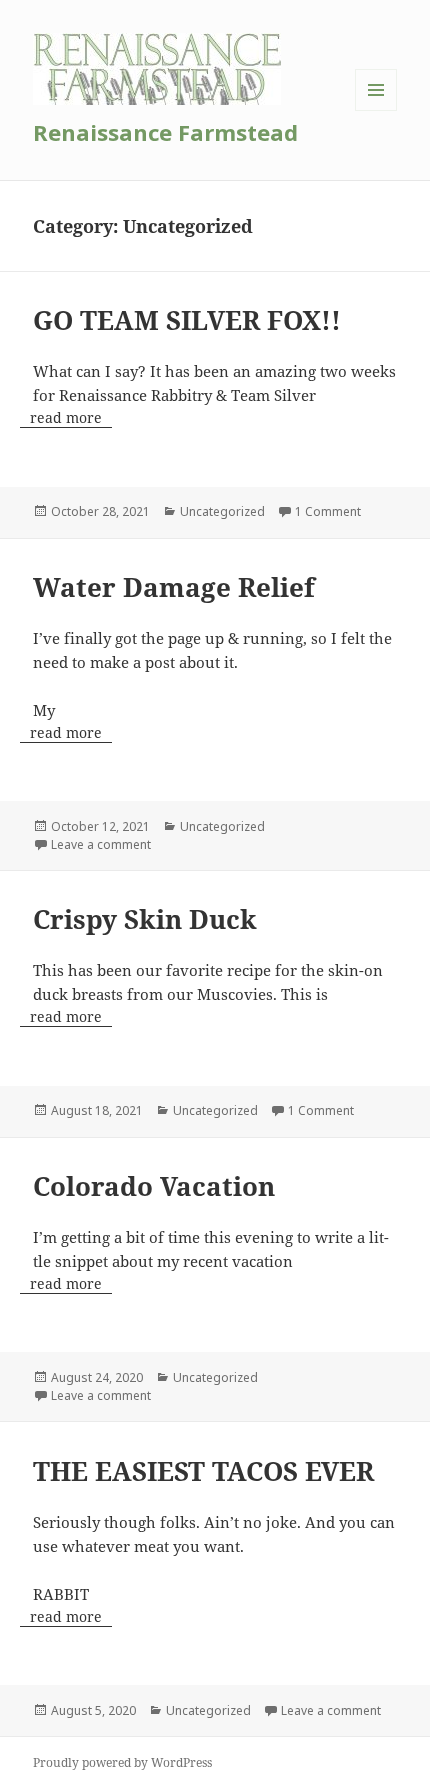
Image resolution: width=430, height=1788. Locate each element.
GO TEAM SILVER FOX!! (187, 320)
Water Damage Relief (174, 587)
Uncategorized (222, 511)
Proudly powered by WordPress (122, 1762)
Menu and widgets (376, 110)
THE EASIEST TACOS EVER (203, 1471)
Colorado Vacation (154, 1186)
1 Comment (328, 511)
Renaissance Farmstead (165, 132)
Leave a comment (101, 844)
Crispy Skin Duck (145, 919)
